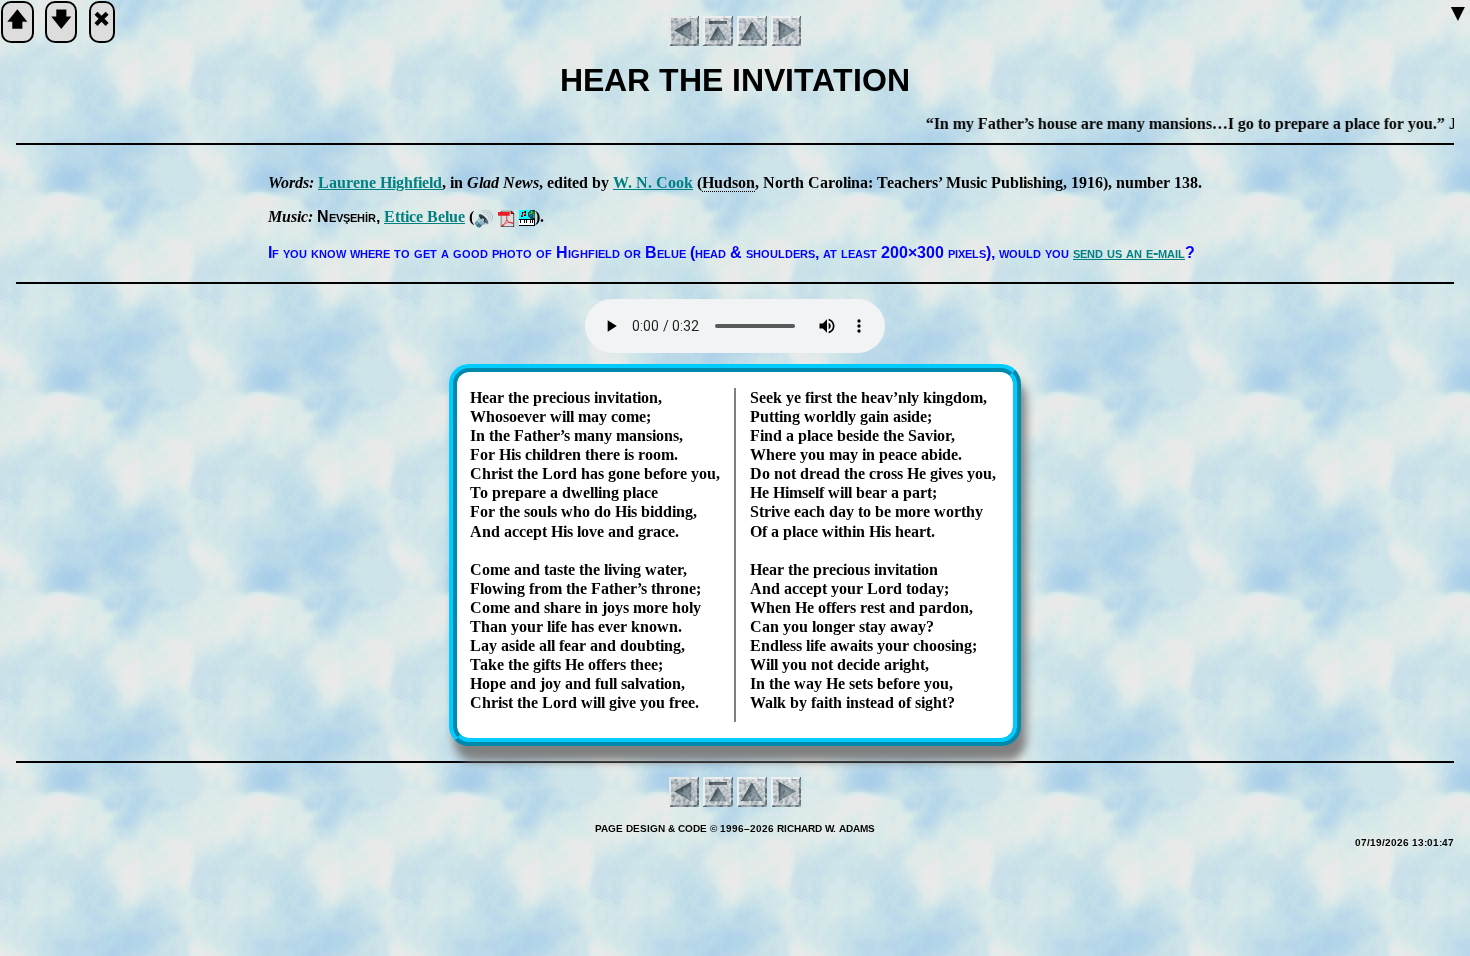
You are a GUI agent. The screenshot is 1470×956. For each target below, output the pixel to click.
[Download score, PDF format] (506, 216)
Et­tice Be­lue (424, 216)
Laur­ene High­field (380, 182)
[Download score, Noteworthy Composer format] (527, 216)
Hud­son (728, 182)
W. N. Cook (653, 182)
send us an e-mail (1129, 252)
